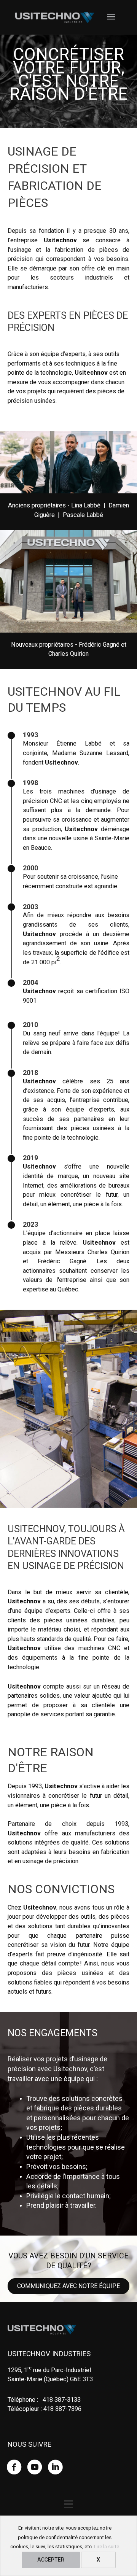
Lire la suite (107, 2547)
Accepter (51, 2560)
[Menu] (68, 2504)
